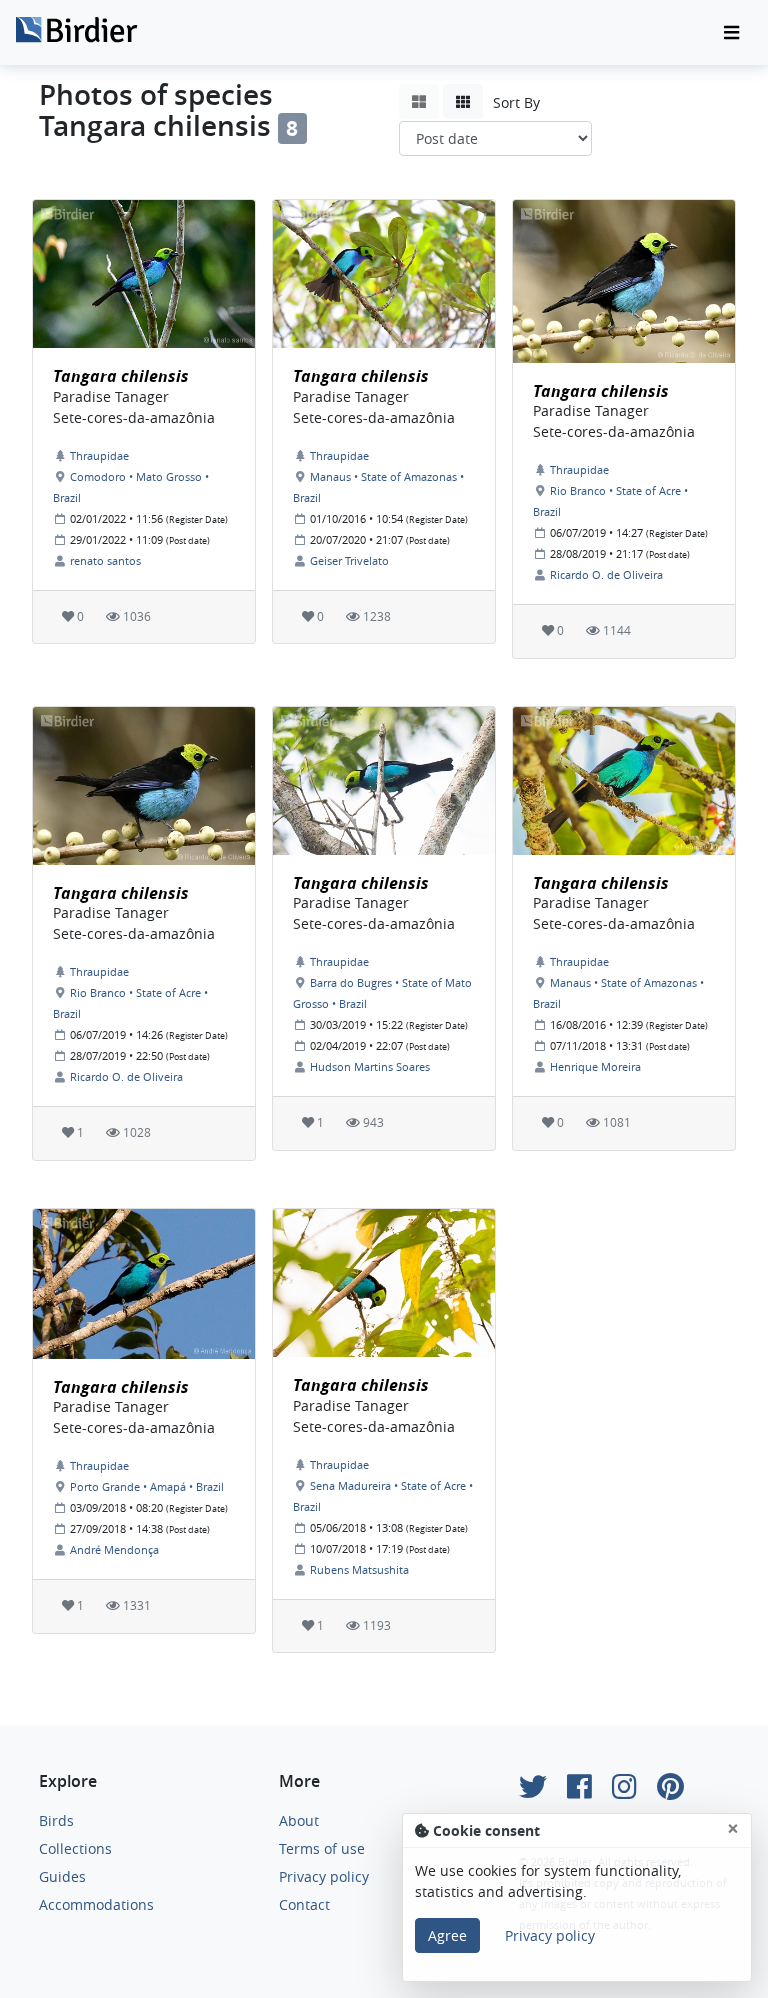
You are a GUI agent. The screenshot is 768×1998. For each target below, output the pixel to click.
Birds (56, 1820)
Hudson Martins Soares (370, 1066)
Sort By (516, 102)
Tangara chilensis (121, 376)
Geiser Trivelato (349, 560)
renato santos (105, 560)
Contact (304, 1904)
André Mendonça (114, 1549)
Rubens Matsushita (359, 1569)
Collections (75, 1848)
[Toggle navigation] (731, 33)
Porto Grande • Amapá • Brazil (147, 1486)
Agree (447, 1935)
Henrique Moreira (595, 1066)
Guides (62, 1876)
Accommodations (96, 1904)
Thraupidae (99, 455)
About (299, 1820)
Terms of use (322, 1848)
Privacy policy (324, 1876)
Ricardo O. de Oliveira (606, 574)
